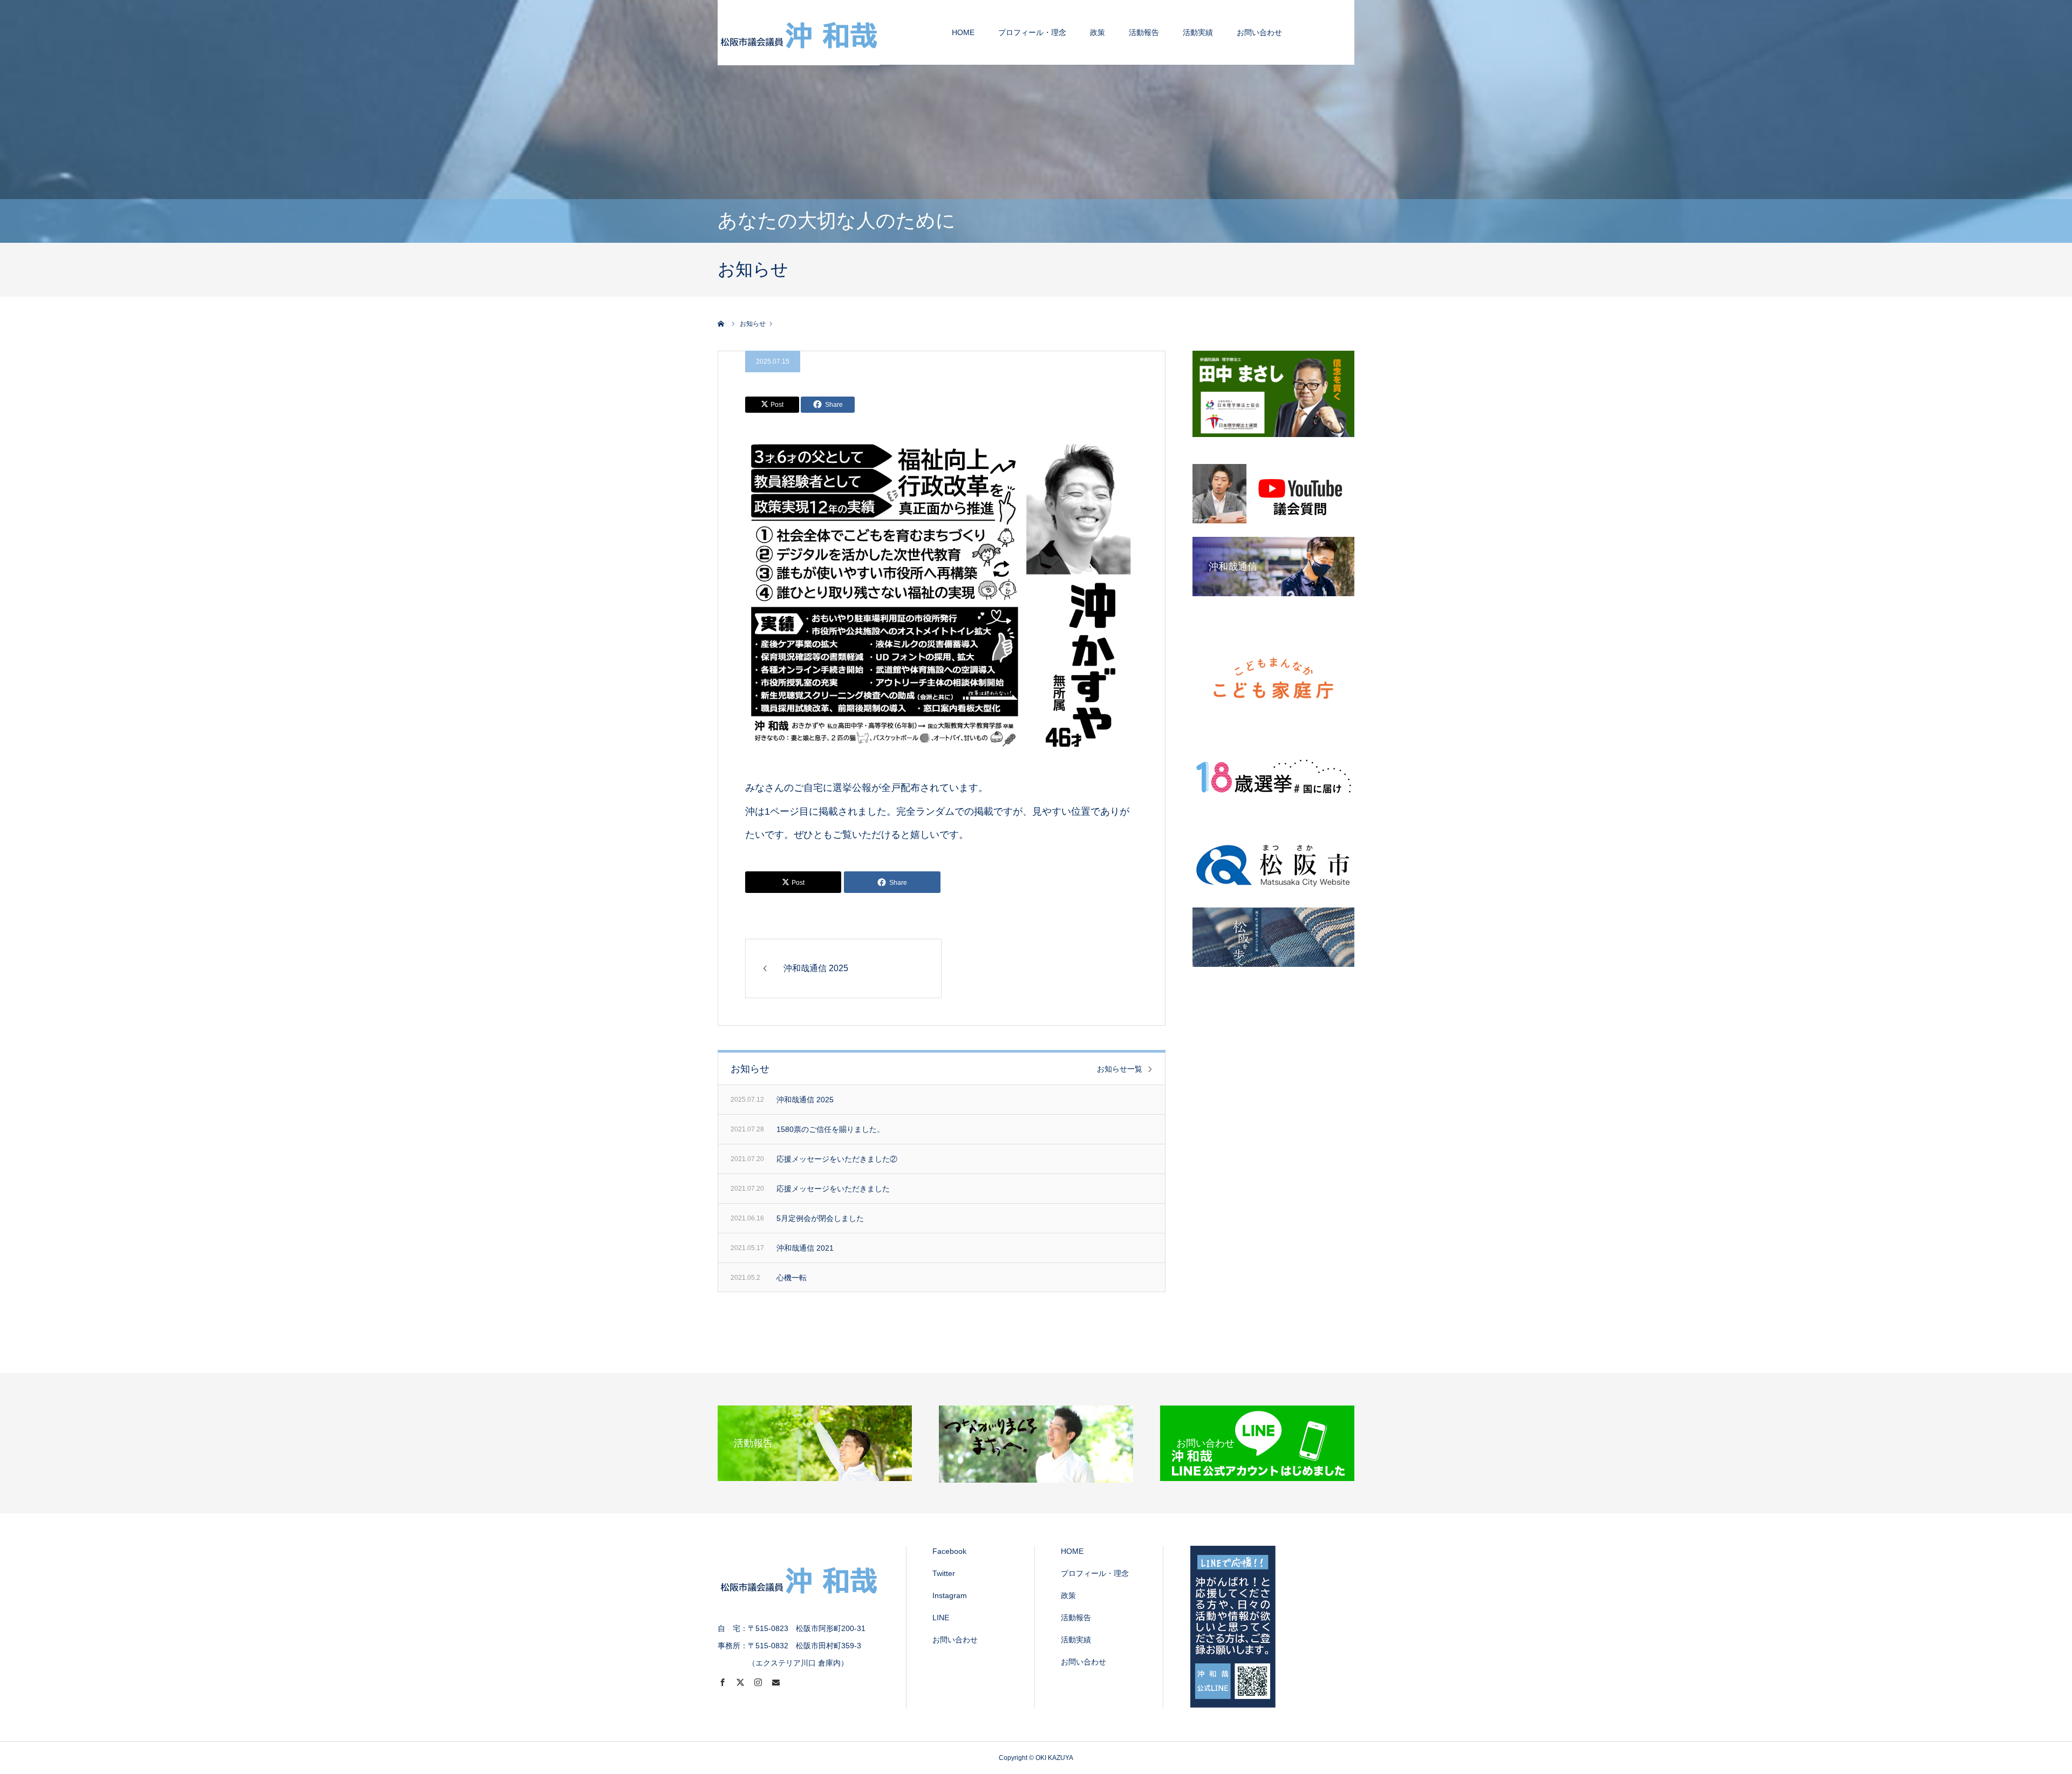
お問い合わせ (1259, 32)
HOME (963, 32)
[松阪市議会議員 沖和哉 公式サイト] (799, 32)
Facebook (949, 1551)
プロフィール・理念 (1032, 32)
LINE (941, 1618)
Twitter (944, 1573)
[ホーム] (721, 324)
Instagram (950, 1595)
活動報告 (1144, 32)
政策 (1098, 32)
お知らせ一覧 (1120, 1069)
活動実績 (1198, 32)
